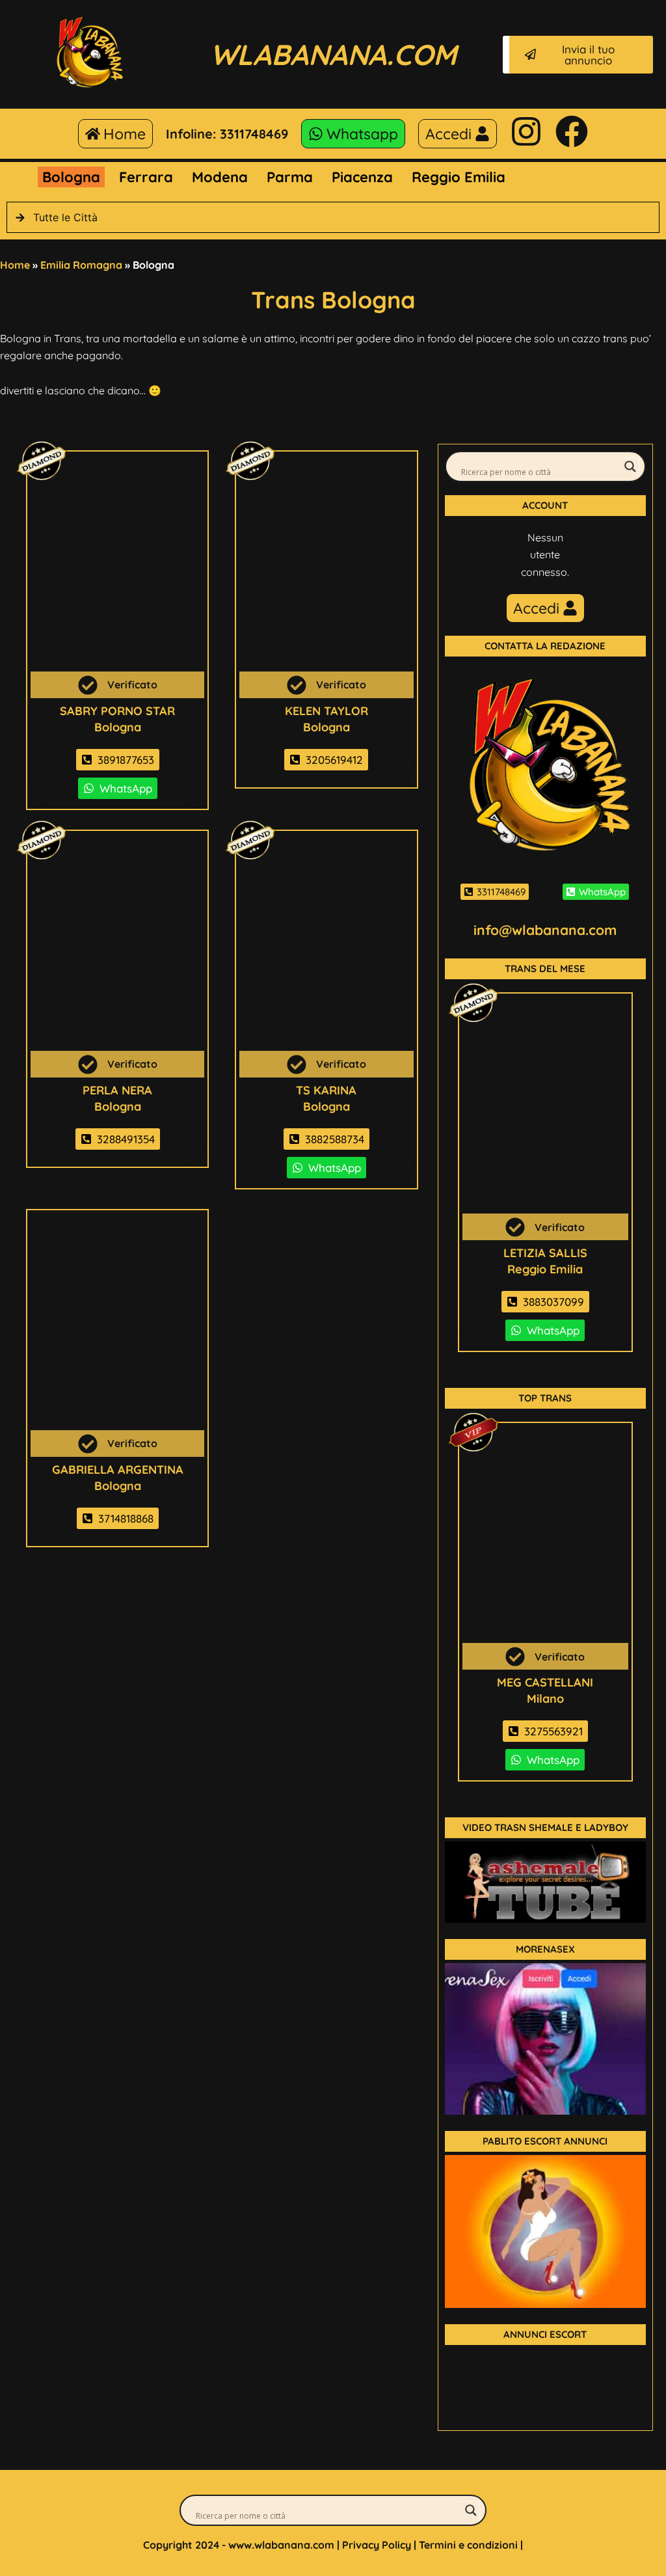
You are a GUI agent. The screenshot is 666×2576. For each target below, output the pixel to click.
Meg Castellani (545, 1682)
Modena (220, 177)
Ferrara (146, 177)
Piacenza (362, 177)
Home (15, 265)
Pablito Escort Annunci (545, 2141)
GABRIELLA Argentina (118, 1470)
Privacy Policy (377, 2545)
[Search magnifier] (630, 467)
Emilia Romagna (81, 265)
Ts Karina (326, 1090)
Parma (290, 177)
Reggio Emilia (459, 177)
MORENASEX (545, 1949)
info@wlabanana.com (545, 930)
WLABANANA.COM (333, 54)
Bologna (71, 177)
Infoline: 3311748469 (227, 134)
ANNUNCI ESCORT (545, 2334)
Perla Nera (117, 1090)
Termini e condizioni (468, 2545)
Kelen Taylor (326, 711)
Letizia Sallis (545, 1253)
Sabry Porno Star (117, 711)
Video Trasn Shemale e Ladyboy (545, 1827)
